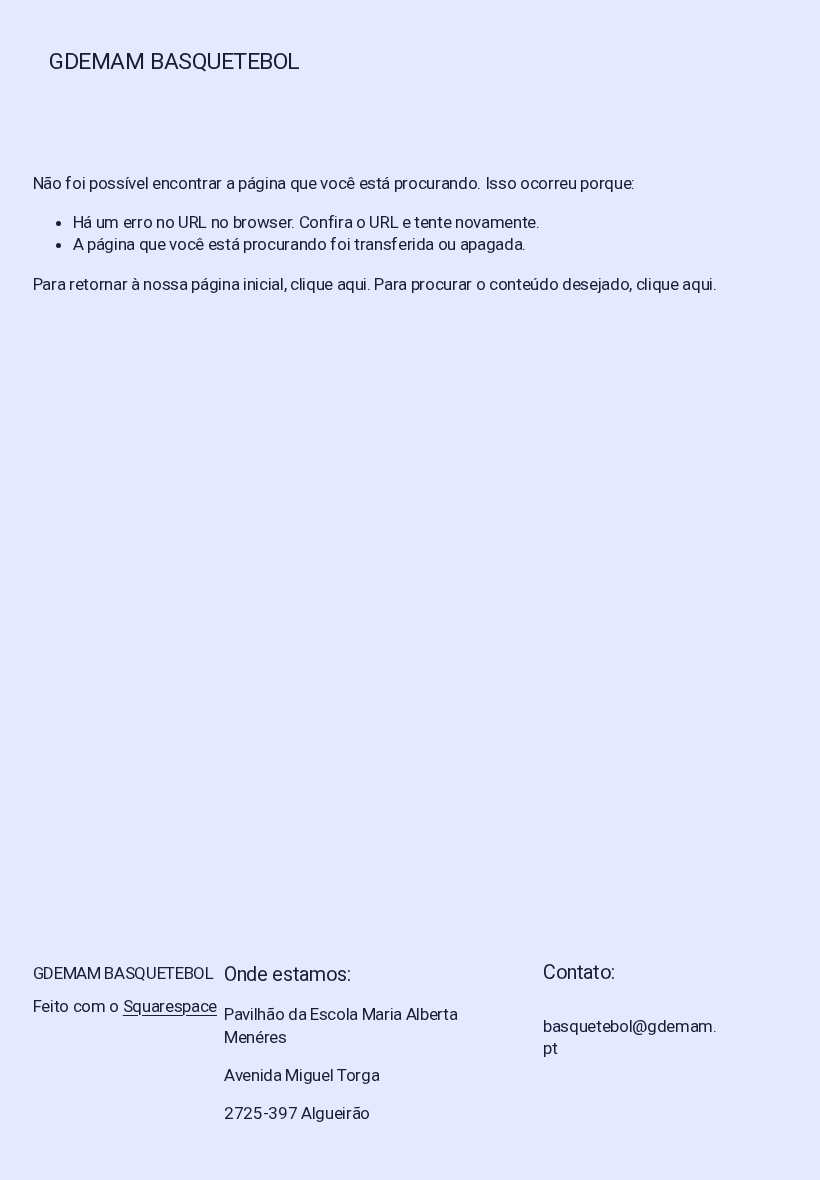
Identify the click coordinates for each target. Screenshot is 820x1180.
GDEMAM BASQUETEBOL (174, 61)
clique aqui (328, 284)
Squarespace (170, 1006)
